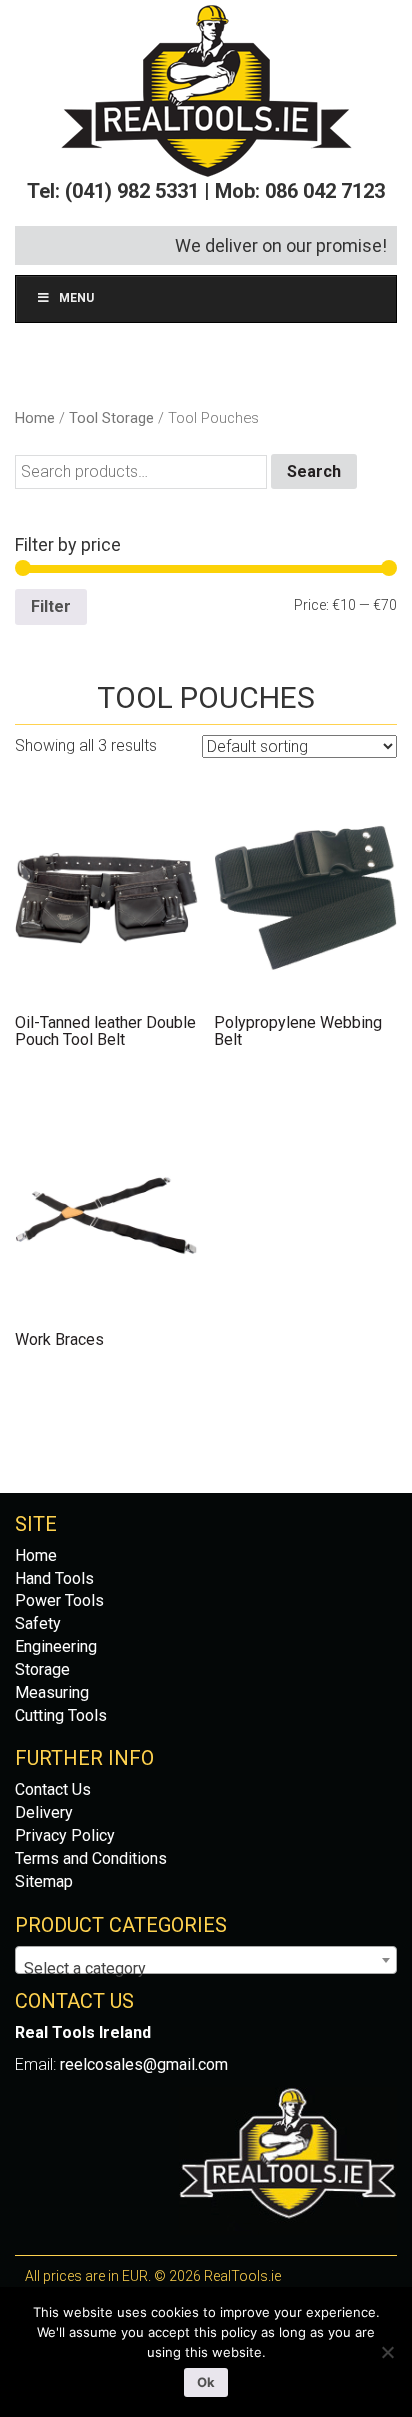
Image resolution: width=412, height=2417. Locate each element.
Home (35, 418)
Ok (206, 2382)
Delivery (44, 1812)
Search (314, 471)
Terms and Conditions (91, 1858)
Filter (51, 606)
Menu (76, 298)
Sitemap (44, 1881)
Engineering (56, 1646)
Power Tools (59, 1600)
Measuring (52, 1692)
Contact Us (53, 1789)
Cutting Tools (61, 1715)
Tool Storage (111, 418)
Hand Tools (54, 1578)
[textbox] (206, 1969)
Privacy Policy (65, 1835)
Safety (38, 1623)
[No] (387, 2352)
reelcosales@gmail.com (144, 2064)
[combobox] (206, 1960)
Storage (42, 1669)
